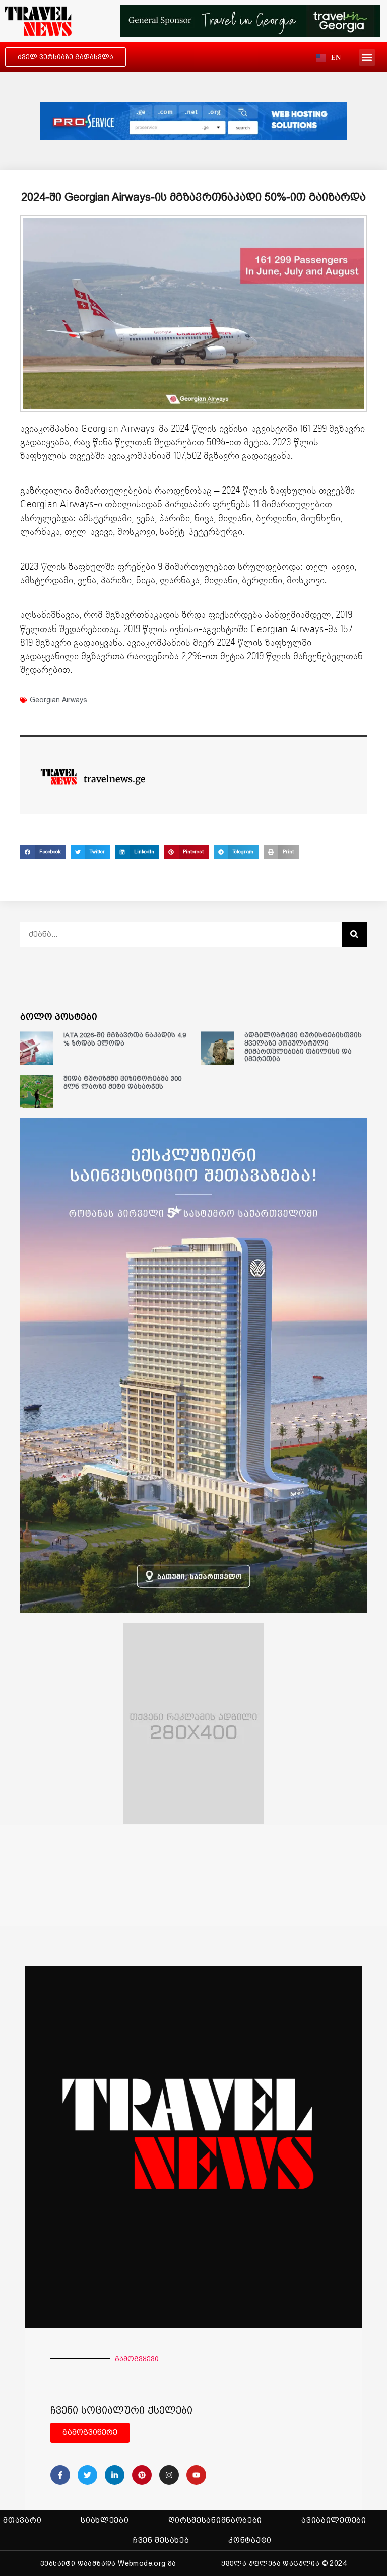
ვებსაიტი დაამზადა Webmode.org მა (108, 2563)
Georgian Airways (58, 700)
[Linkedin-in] (115, 2475)
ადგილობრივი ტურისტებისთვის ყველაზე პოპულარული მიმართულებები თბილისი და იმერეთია (303, 1047)
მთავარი (22, 2520)
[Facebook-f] (60, 2475)
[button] (367, 58)
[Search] (354, 934)
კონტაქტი (250, 2540)
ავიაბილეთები (334, 2520)
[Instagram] (169, 2475)
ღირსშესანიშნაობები (215, 2520)
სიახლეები (105, 2520)
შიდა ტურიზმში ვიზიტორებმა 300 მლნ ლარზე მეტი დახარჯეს (122, 1083)
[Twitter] (87, 2475)
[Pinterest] (142, 2475)
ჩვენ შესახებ (161, 2540)
